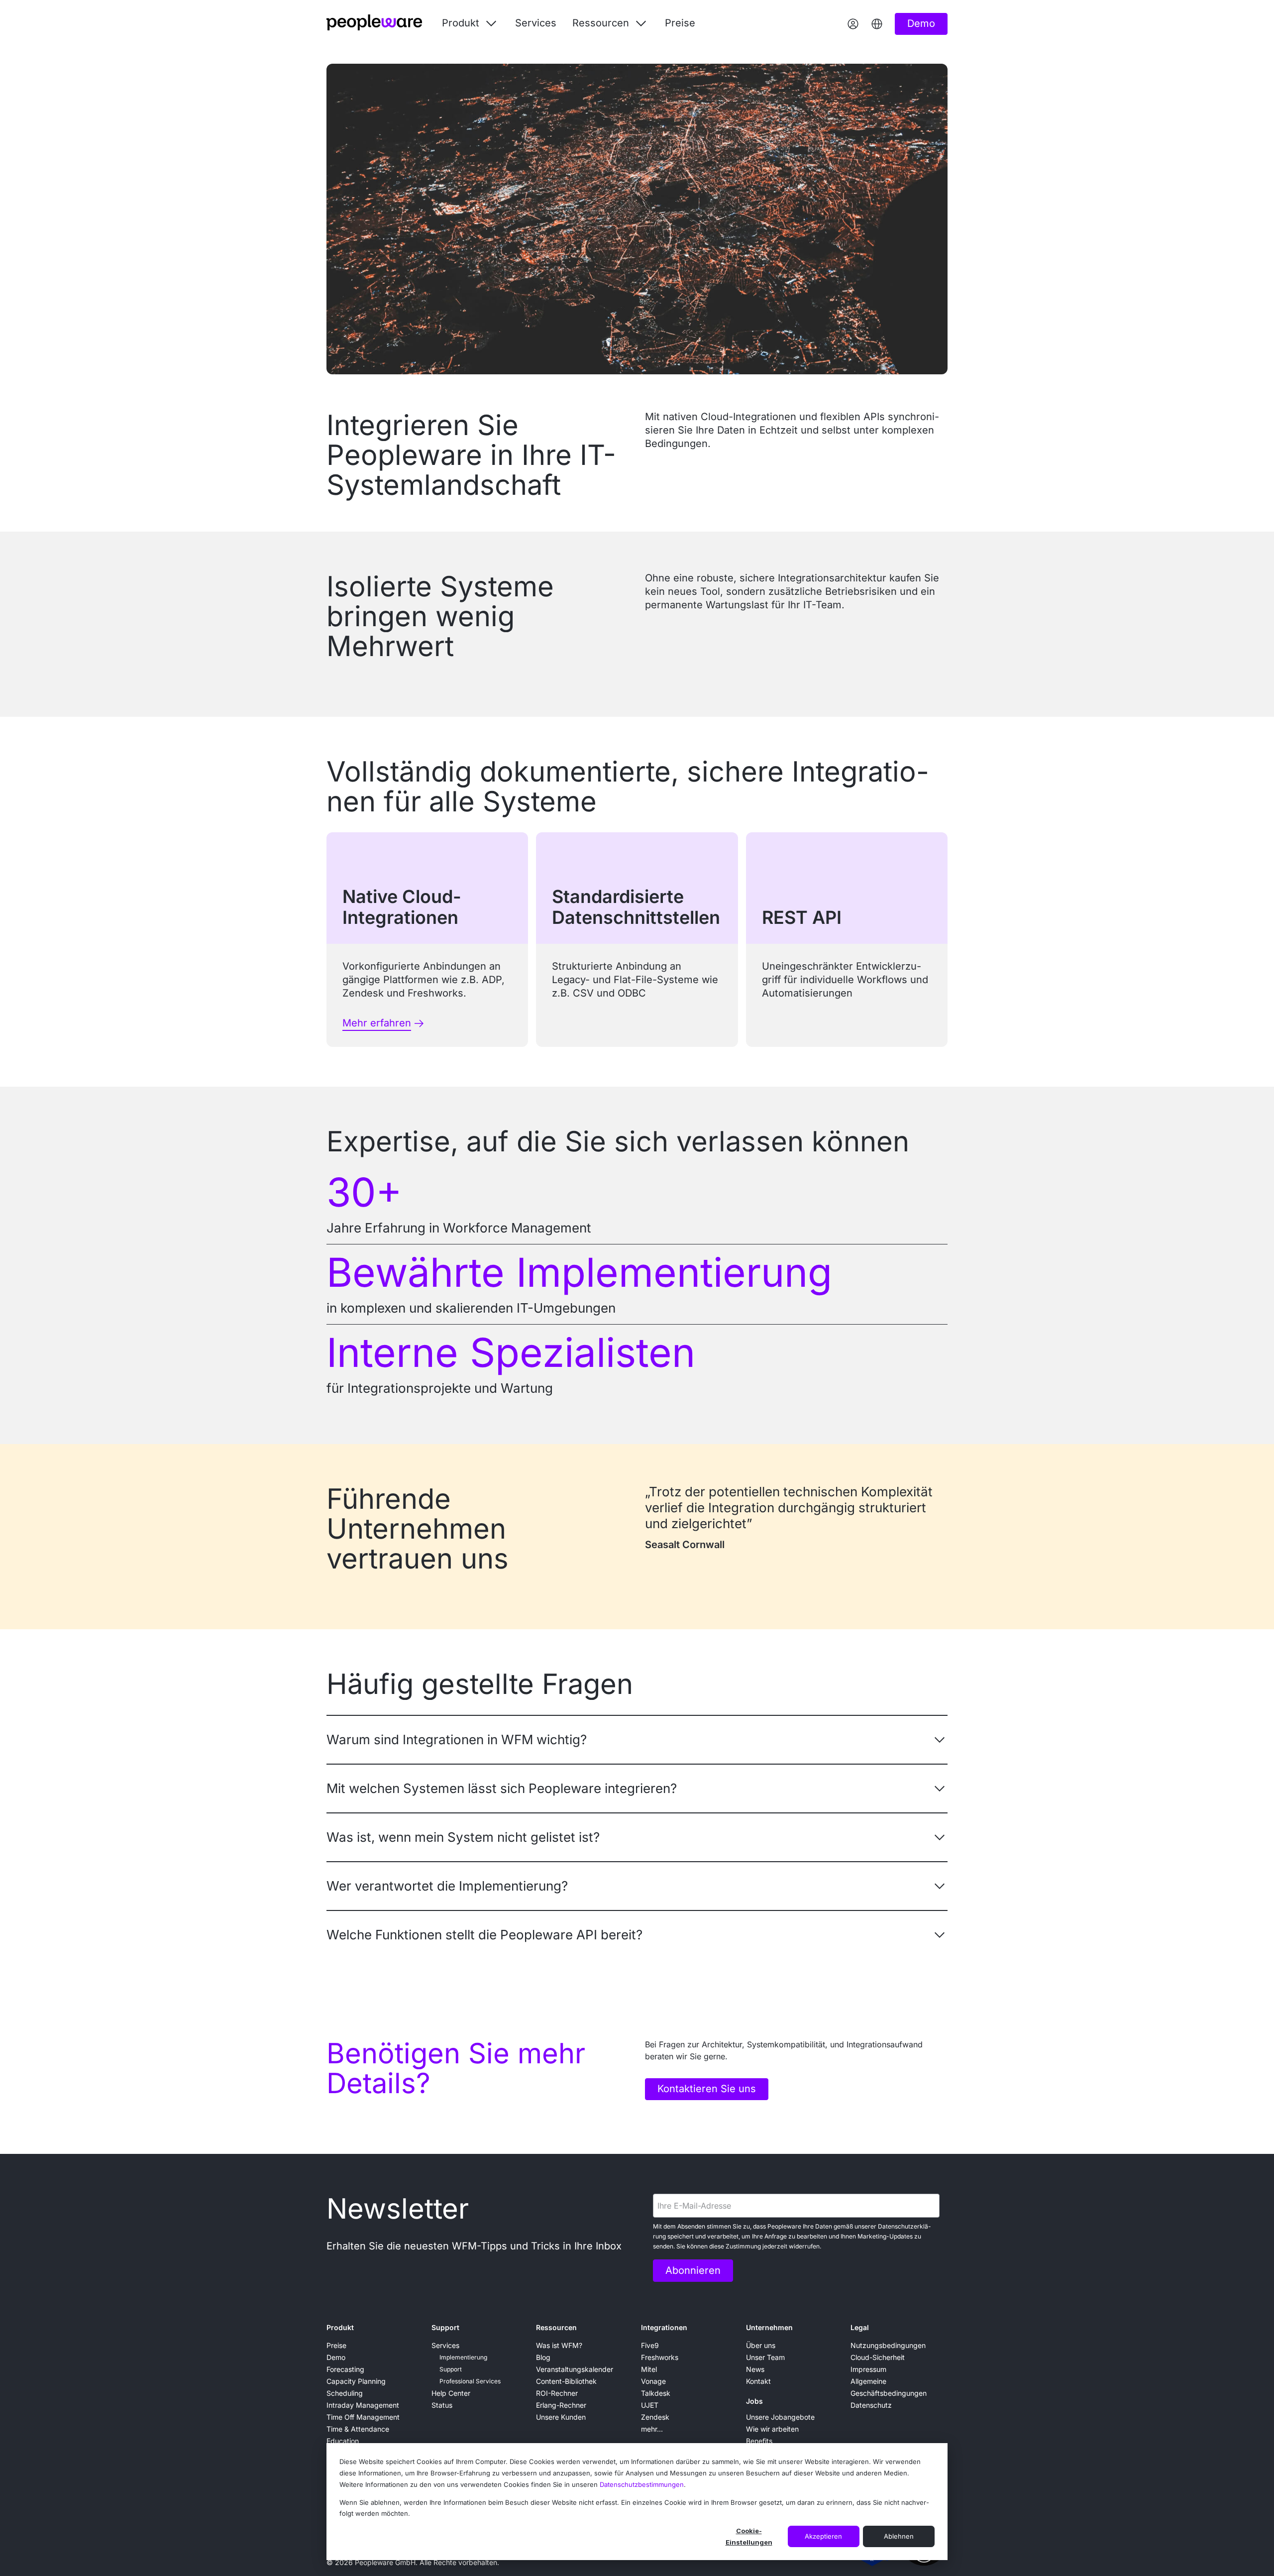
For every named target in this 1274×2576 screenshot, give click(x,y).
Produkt (340, 2327)
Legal (860, 2327)
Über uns (761, 2345)
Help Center (451, 2393)
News (755, 2369)
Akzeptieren (823, 2536)
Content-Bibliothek (566, 2381)
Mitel (649, 2369)
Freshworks (660, 2357)
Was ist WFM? (559, 2345)
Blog (543, 2357)
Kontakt (758, 2381)
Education (343, 2441)
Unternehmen (769, 2327)
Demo (336, 2357)
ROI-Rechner (557, 2393)
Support (445, 2327)
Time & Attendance (358, 2429)
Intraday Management (363, 2405)
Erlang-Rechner (561, 2405)
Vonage (653, 2381)
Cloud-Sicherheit (878, 2357)
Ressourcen (556, 2327)
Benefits (759, 2441)
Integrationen (664, 2327)
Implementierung (463, 2357)
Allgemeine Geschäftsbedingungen (889, 2387)
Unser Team (765, 2357)
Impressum (868, 2369)
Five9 (650, 2345)
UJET (650, 2405)
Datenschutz (871, 2405)
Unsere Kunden (561, 2417)
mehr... (652, 2429)
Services (536, 23)
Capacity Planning (356, 2381)
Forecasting (345, 2369)
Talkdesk (656, 2393)
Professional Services (470, 2381)
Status (442, 2405)
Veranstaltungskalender (575, 2369)
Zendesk (655, 2417)
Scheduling (345, 2393)
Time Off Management (363, 2417)
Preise (680, 23)
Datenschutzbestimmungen (642, 2484)
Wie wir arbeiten (772, 2429)
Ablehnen (899, 2536)
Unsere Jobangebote (780, 2417)
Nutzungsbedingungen (888, 2345)
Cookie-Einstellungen (749, 2536)
